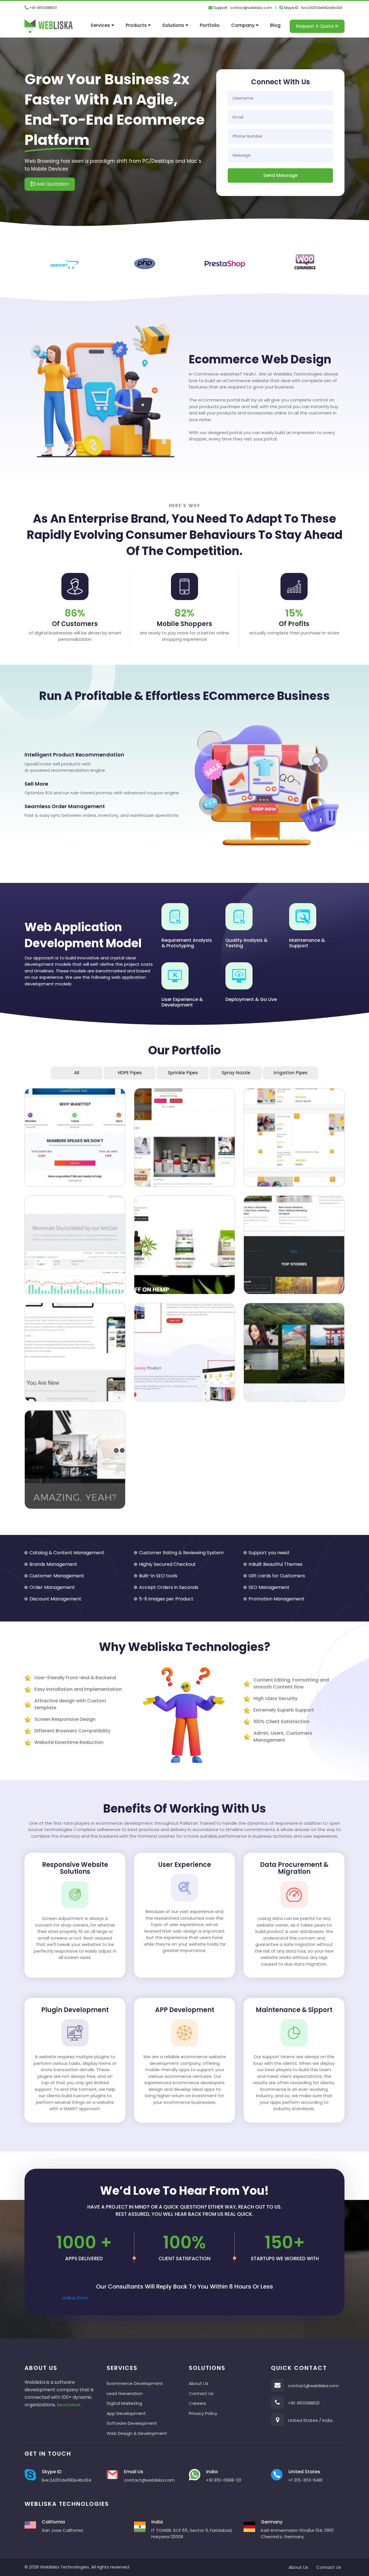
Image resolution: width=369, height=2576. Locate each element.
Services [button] (101, 25)
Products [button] (137, 25)
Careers (197, 2403)
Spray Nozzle (236, 1073)
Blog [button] (275, 25)
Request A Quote (315, 26)
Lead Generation (125, 2393)
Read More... (70, 2405)
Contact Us (201, 2393)
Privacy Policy (203, 2413)
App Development (126, 2413)
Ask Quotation (52, 184)
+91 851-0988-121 (224, 2480)
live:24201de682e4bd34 (322, 8)
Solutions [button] (174, 25)
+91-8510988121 (43, 8)
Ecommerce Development (135, 2383)
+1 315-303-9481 (305, 2480)
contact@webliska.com (251, 8)
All (77, 1073)
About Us (199, 2383)
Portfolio (210, 25)
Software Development (132, 2423)
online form (75, 2298)
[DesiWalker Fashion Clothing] (75, 1137)
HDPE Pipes (130, 1073)
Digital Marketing (124, 2403)
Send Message (280, 175)
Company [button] (243, 25)
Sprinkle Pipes (183, 1073)
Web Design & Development (137, 2433)
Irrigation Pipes (291, 1073)
